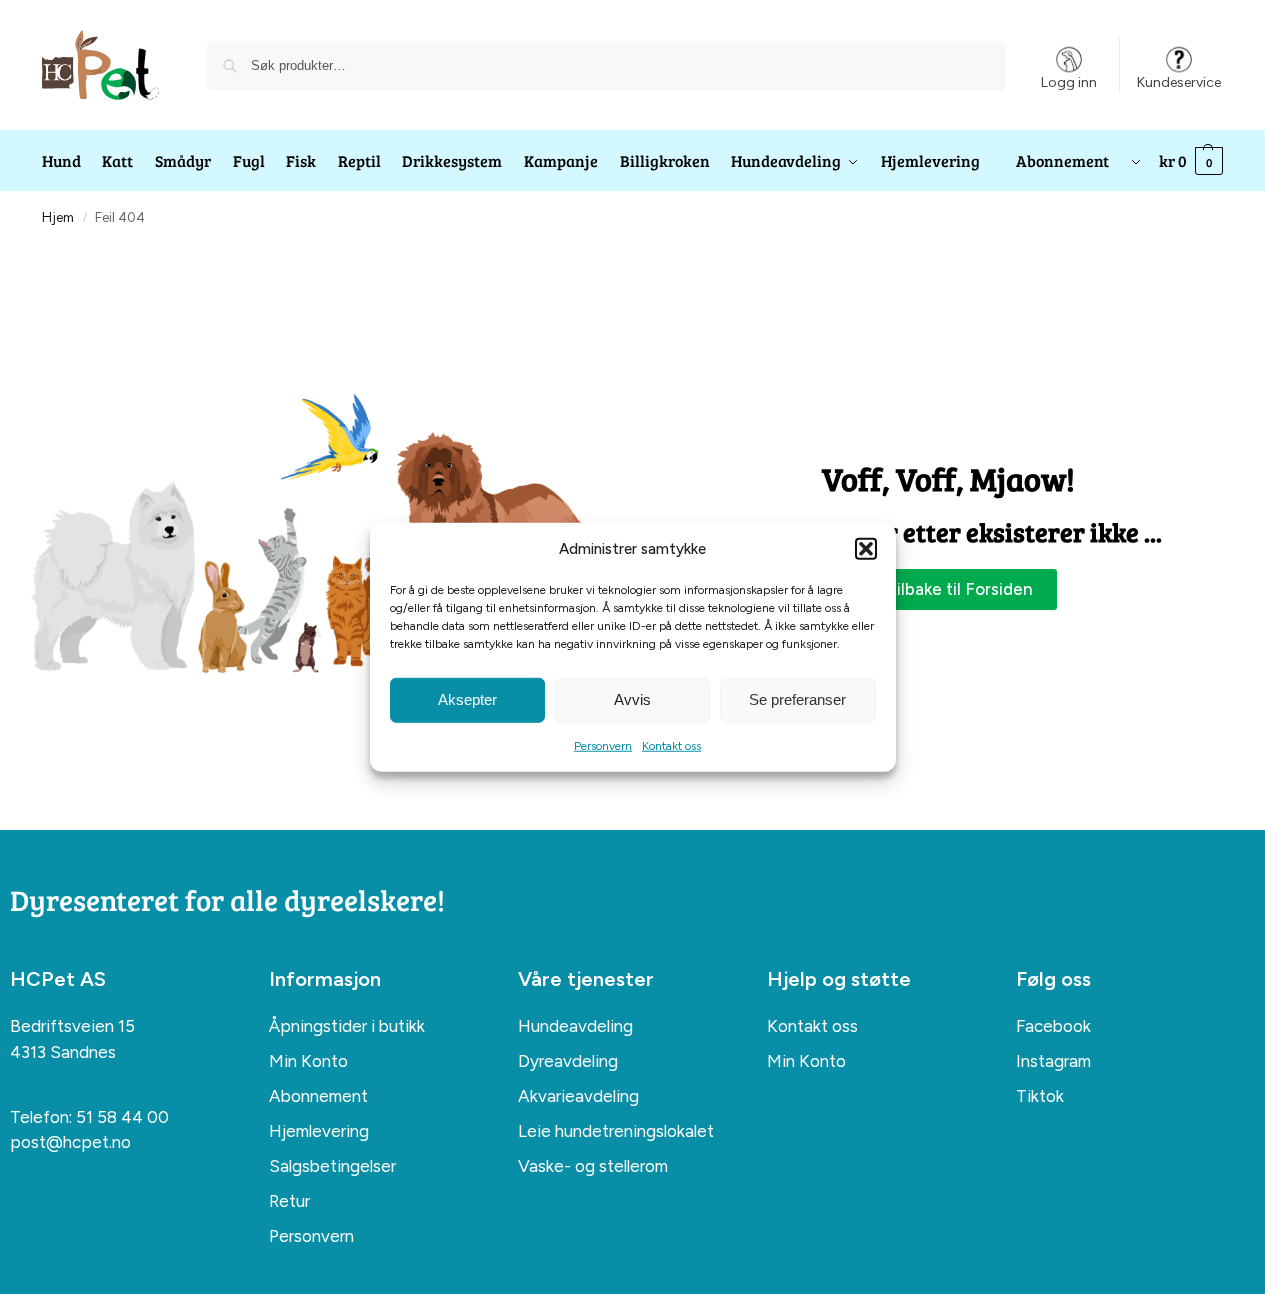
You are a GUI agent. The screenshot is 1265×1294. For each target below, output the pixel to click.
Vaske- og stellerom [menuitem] (593, 1166)
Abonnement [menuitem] (318, 1096)
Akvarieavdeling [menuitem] (578, 1096)
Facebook (1053, 1026)
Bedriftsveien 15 (72, 1026)
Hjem (58, 217)
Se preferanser (797, 699)
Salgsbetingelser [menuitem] (332, 1166)
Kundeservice (1179, 82)
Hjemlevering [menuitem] (319, 1131)
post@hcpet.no (70, 1142)
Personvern (603, 745)
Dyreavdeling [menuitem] (568, 1061)
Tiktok (1040, 1096)
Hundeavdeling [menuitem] (575, 1026)
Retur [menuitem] (289, 1201)
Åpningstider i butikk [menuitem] (347, 1026)
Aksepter (467, 699)
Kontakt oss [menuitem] (812, 1026)
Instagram (1053, 1061)
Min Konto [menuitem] (308, 1061)
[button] (866, 549)
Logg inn (1069, 82)
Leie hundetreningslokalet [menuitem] (616, 1131)
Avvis (632, 699)
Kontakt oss (671, 745)
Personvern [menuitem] (311, 1236)
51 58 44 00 (122, 1117)
